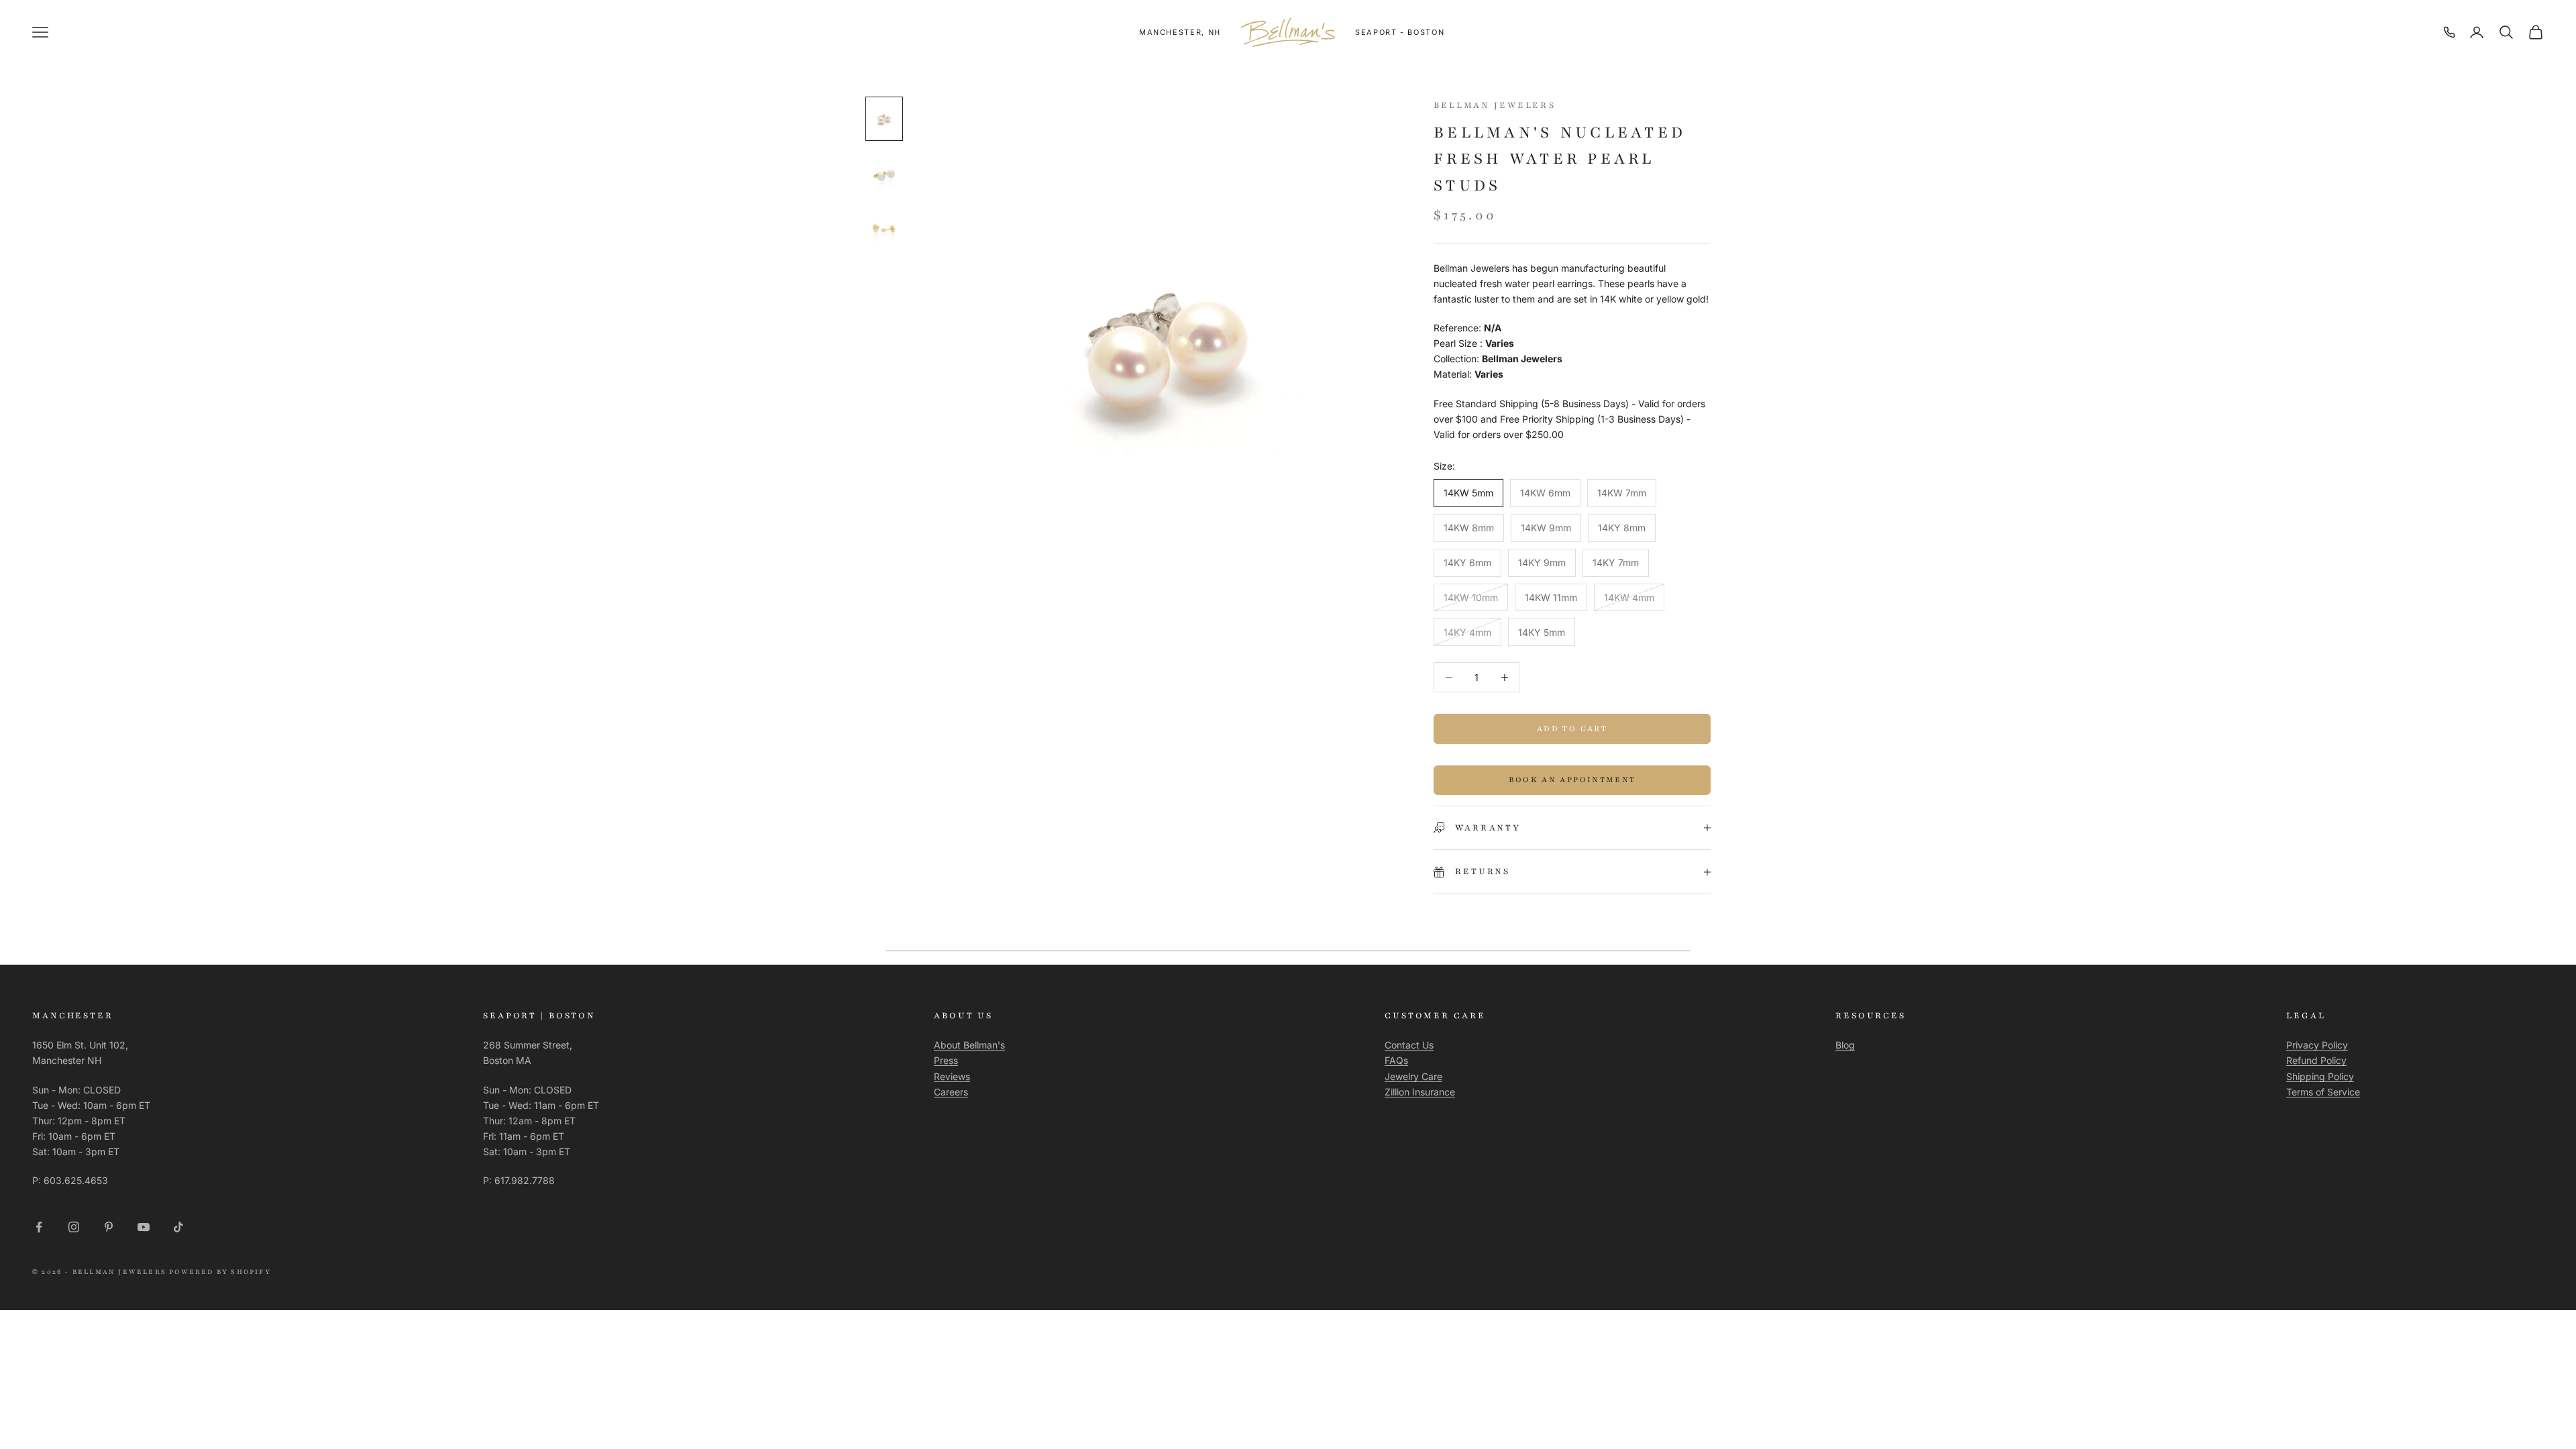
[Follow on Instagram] (74, 1227)
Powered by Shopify (220, 1272)
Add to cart (1572, 729)
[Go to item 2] (884, 174)
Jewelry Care (1413, 1076)
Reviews (952, 1076)
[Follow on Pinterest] (109, 1227)
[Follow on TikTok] (178, 1227)
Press (946, 1060)
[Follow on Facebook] (39, 1227)
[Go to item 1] (884, 119)
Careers (951, 1092)
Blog (1845, 1045)
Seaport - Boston (1400, 32)
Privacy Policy (2317, 1045)
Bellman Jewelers (1495, 105)
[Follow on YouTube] (144, 1227)
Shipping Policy (2320, 1076)
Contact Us (1409, 1045)
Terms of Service (2323, 1092)
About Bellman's (969, 1045)
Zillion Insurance (1420, 1092)
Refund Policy (2316, 1060)
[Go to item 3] (884, 229)
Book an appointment (1572, 780)
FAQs (1396, 1060)
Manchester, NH (1180, 32)
